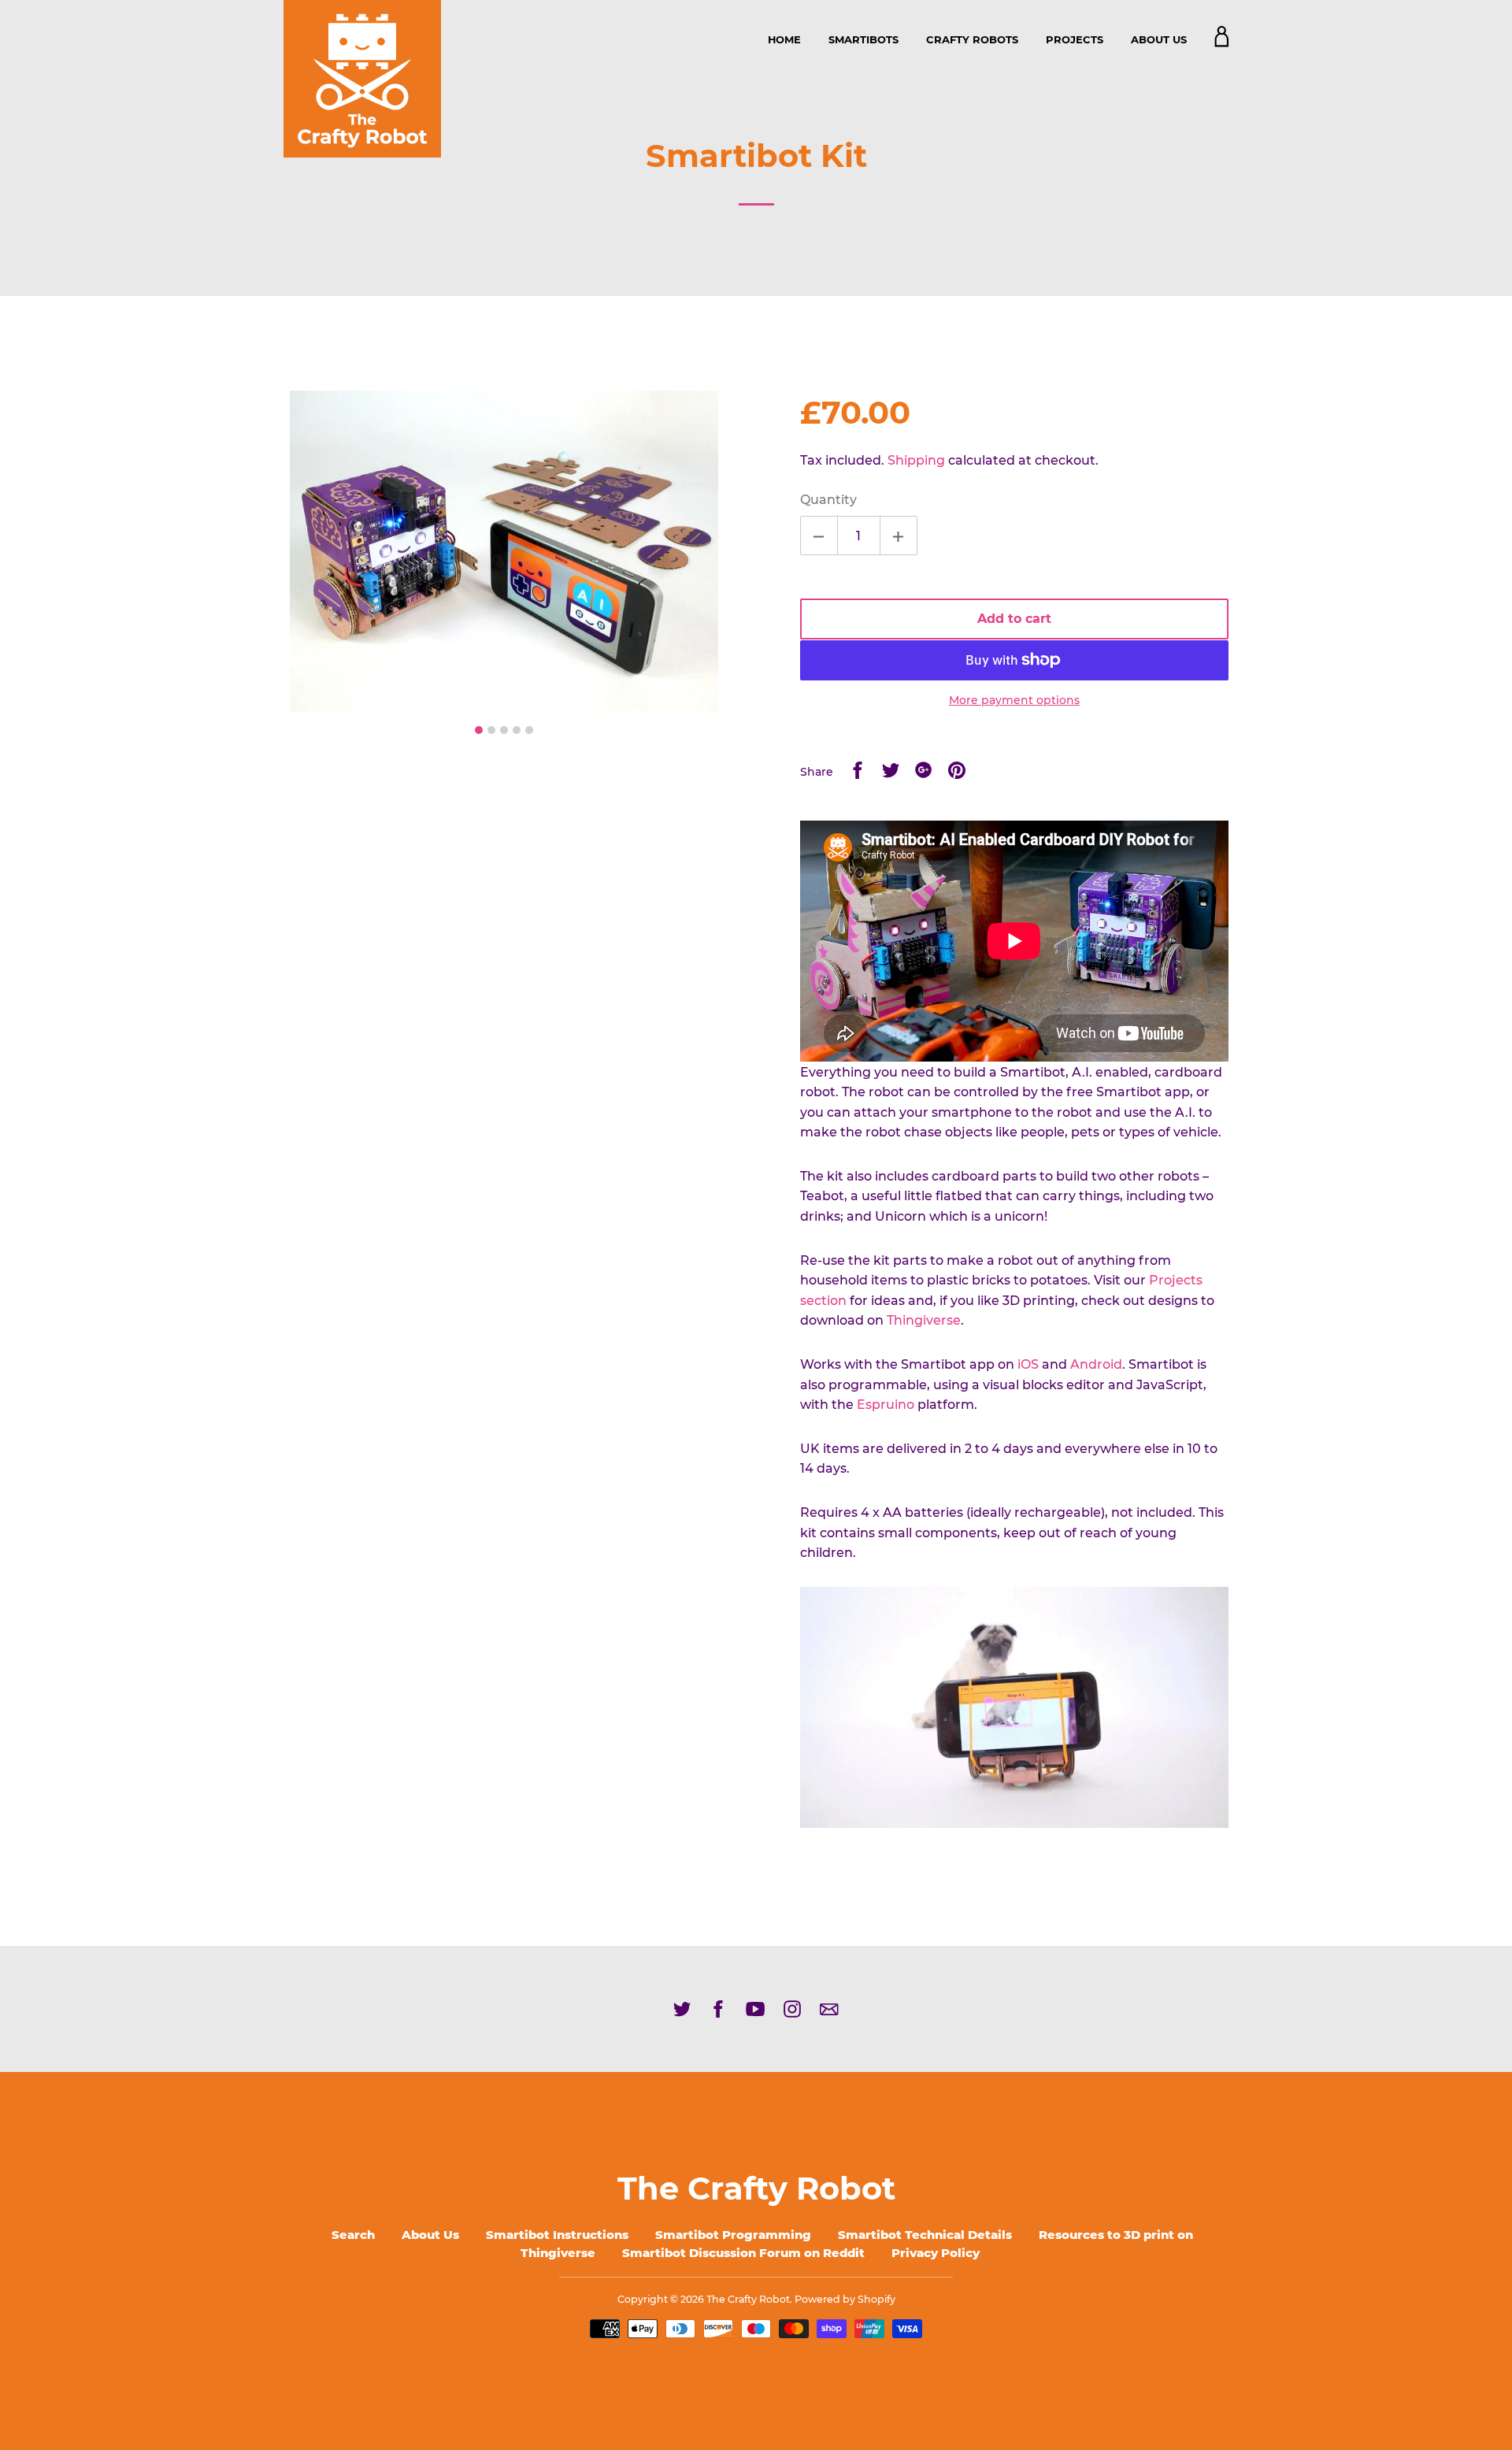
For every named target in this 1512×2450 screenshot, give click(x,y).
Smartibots (863, 39)
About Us (1159, 39)
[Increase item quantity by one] (899, 536)
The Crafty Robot (756, 2188)
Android (1096, 1364)
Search (353, 2235)
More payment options (1014, 700)
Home (784, 39)
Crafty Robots (972, 39)
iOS (1028, 1364)
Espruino (886, 1405)
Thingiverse (924, 1320)
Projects (1075, 39)
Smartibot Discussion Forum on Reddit (743, 2253)
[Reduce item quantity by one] (819, 536)
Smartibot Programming (733, 2235)
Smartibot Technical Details (925, 2235)
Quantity (828, 500)
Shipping (916, 460)
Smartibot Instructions (557, 2235)
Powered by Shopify (845, 2299)
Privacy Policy (936, 2253)
